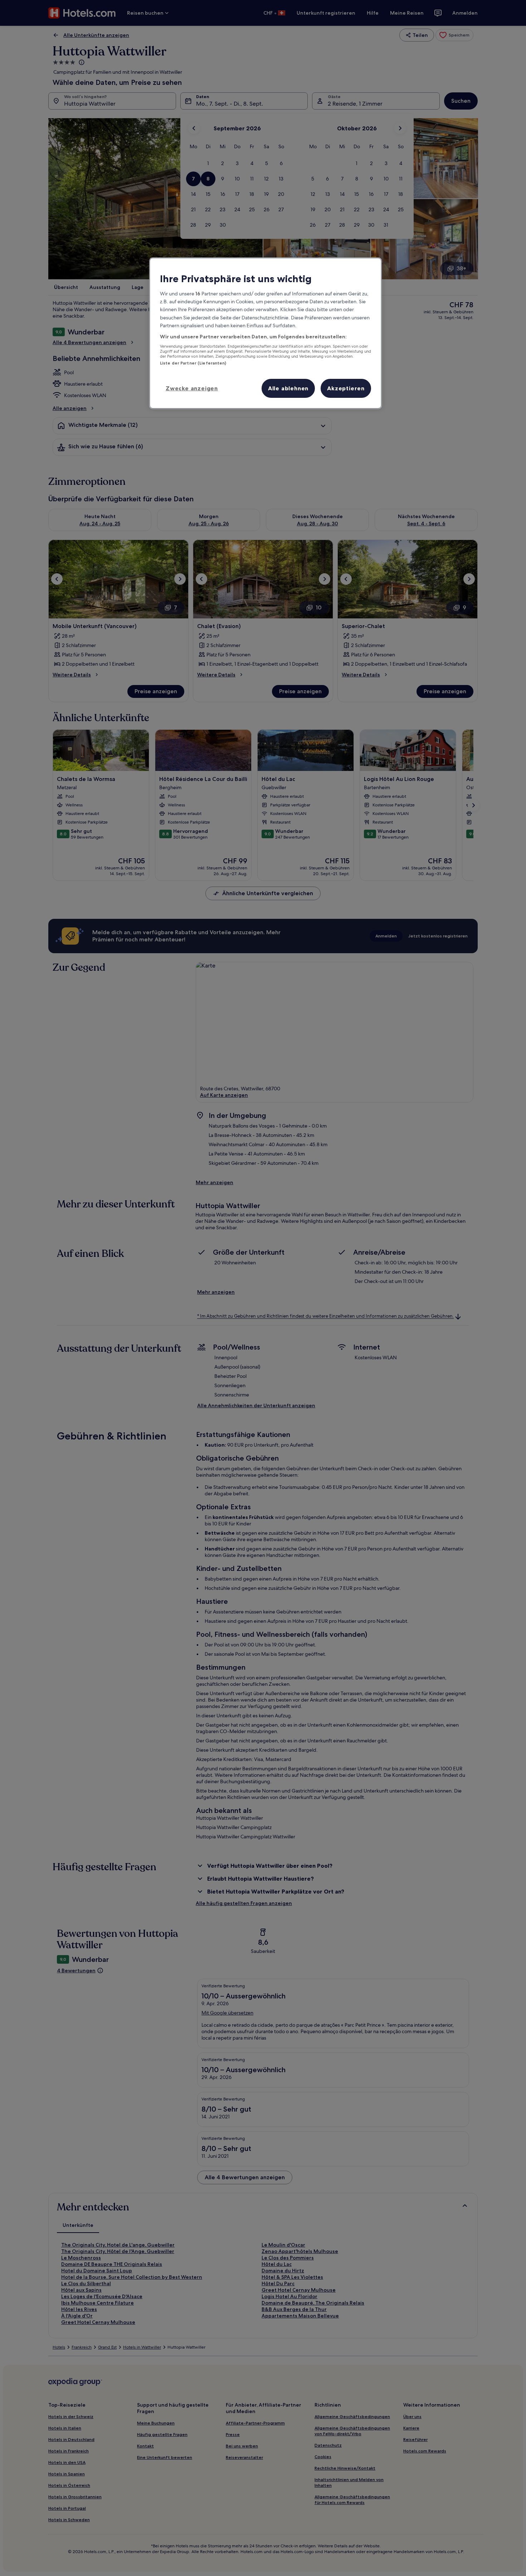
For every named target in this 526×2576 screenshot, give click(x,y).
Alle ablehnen (288, 388)
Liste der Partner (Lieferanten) (193, 363)
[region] (266, 333)
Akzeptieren (346, 388)
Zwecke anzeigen (192, 388)
